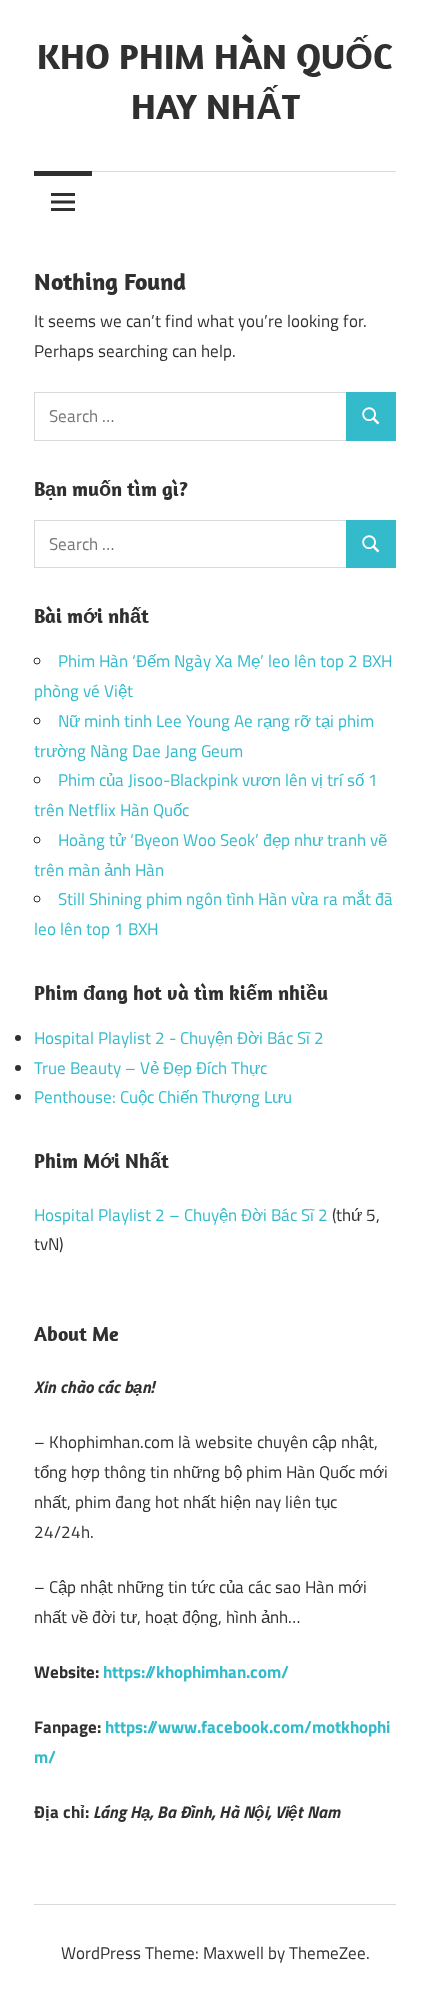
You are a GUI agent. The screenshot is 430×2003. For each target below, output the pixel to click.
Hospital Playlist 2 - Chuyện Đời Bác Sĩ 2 (179, 1038)
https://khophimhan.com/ (196, 1672)
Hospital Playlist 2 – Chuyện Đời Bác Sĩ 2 (181, 1215)
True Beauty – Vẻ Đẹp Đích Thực (150, 1068)
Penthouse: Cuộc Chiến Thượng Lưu (163, 1097)
